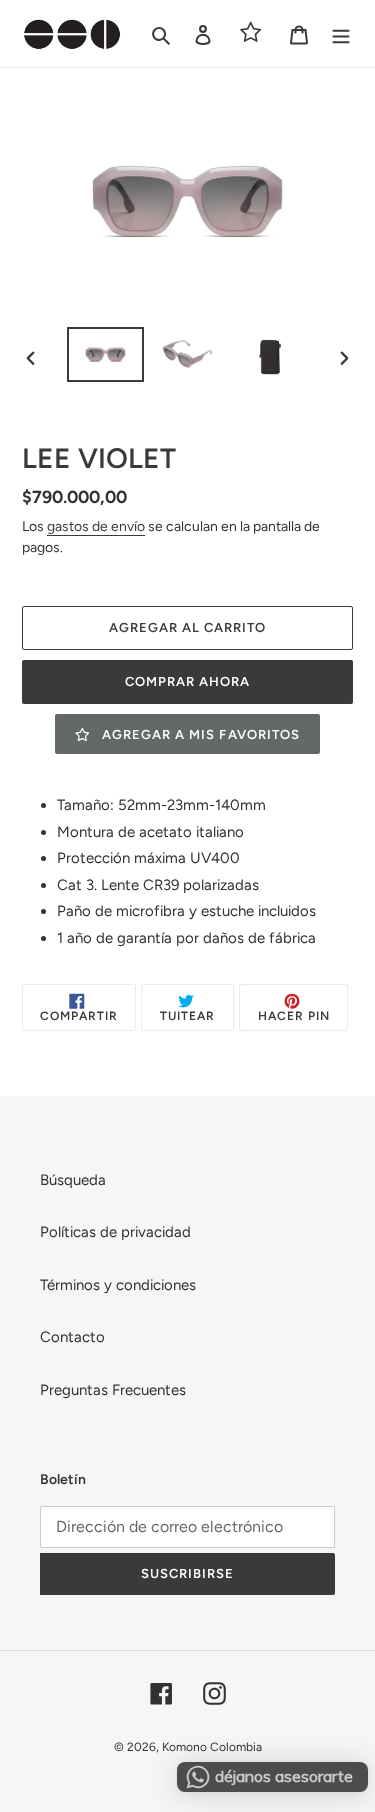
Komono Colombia (212, 1747)
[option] (106, 354)
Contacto (72, 1337)
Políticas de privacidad (115, 1232)
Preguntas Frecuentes (113, 1390)
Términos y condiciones (118, 1285)
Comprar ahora (188, 681)
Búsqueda (73, 1180)
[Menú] (341, 33)
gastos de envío (96, 526)
